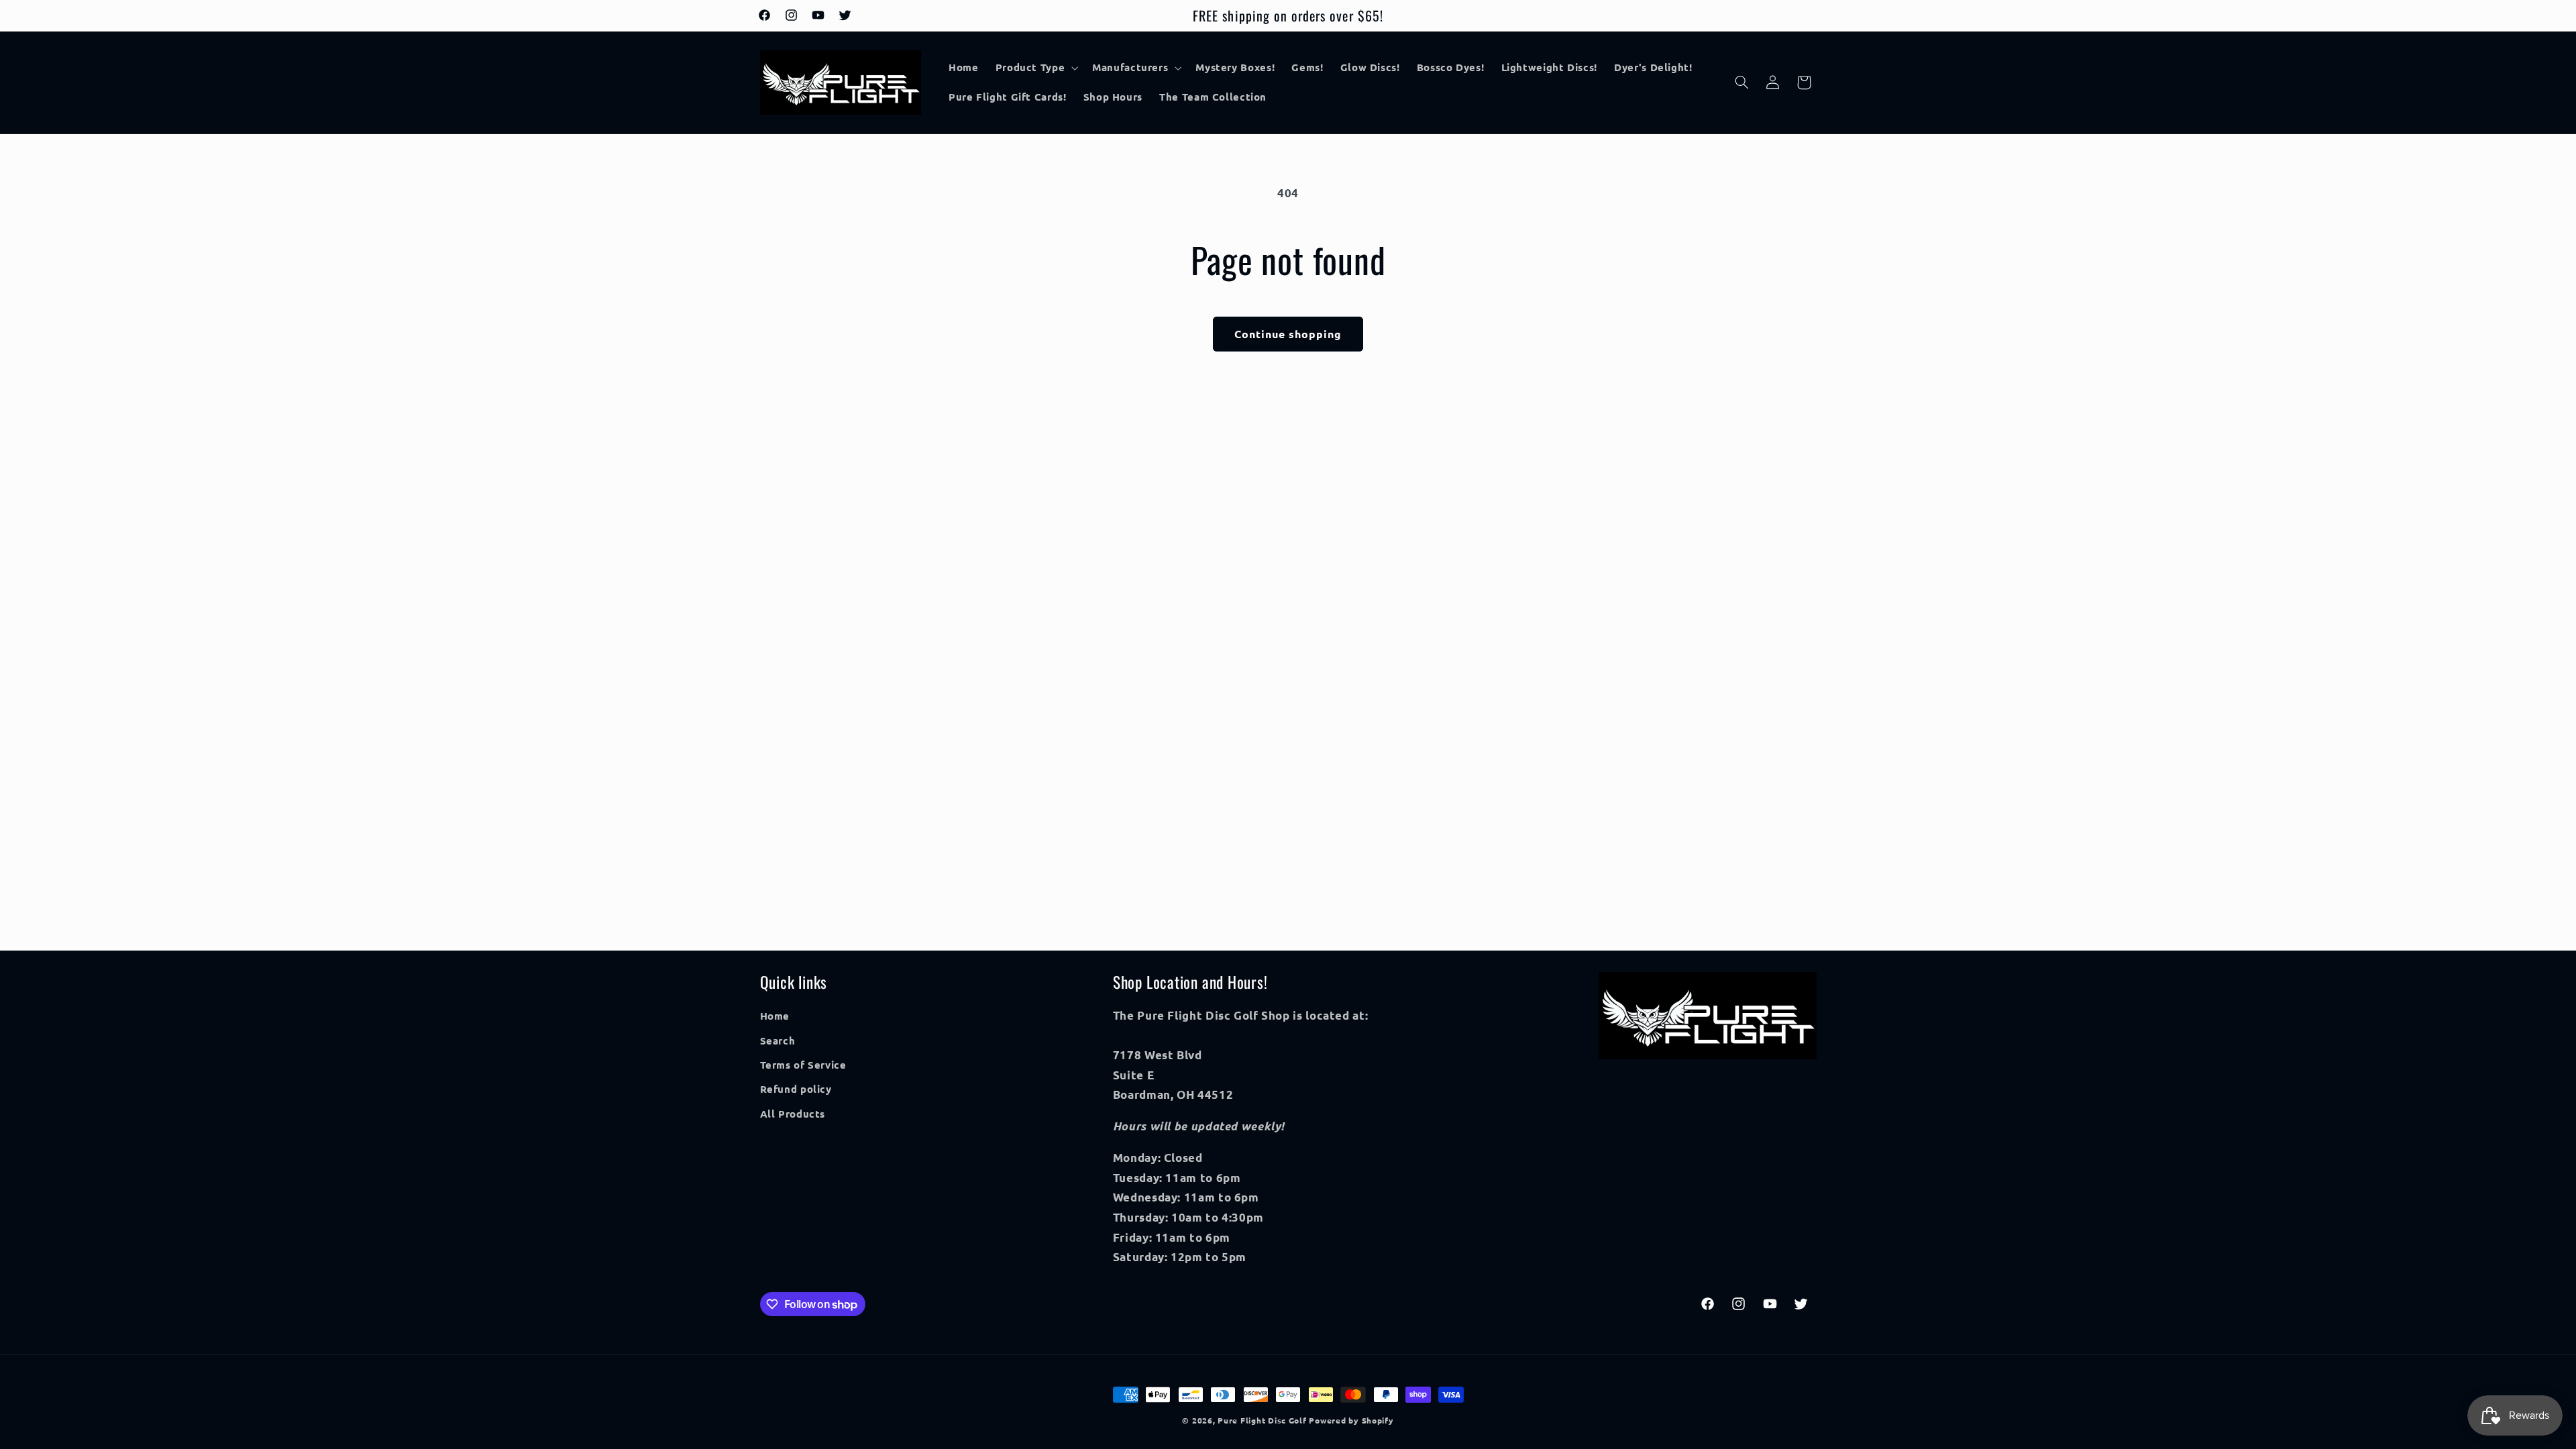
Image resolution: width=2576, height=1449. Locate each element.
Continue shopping (1288, 334)
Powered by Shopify (1351, 1420)
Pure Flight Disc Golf (1262, 1420)
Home (775, 1016)
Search (778, 1040)
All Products (793, 1114)
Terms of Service (803, 1065)
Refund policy (796, 1089)
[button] (1035, 68)
